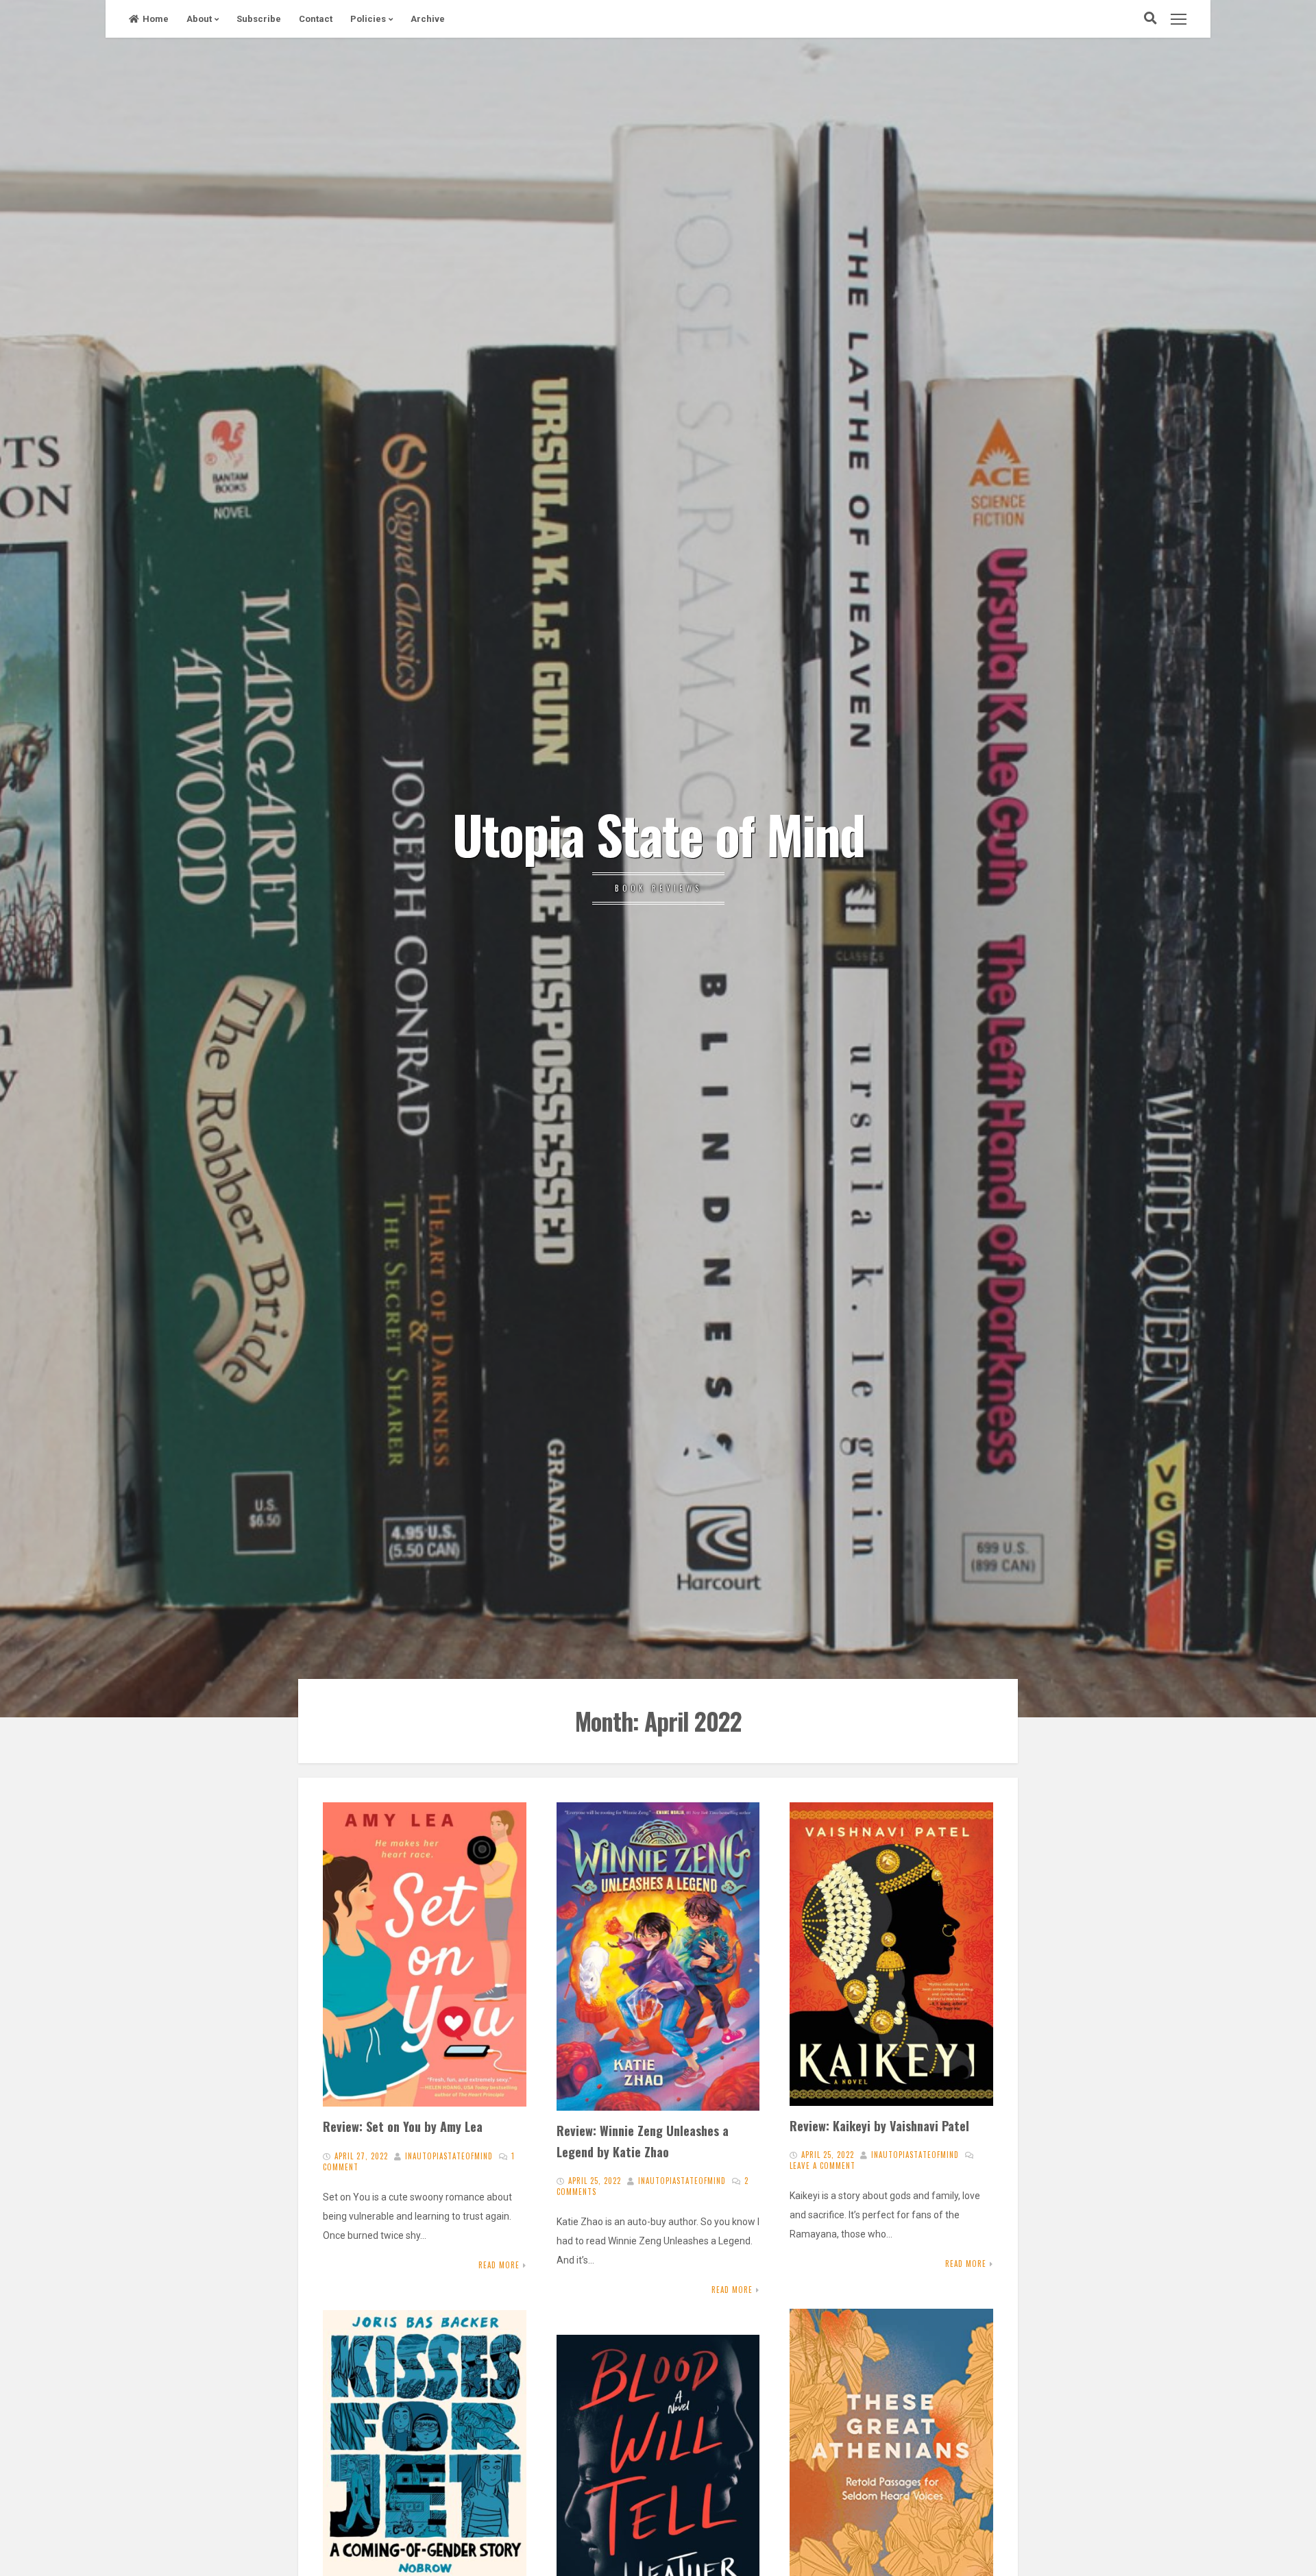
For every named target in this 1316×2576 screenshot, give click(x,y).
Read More (499, 2265)
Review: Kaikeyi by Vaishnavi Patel (879, 2125)
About (199, 19)
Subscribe (259, 19)
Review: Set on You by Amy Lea (403, 2126)
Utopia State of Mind (658, 833)
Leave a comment (822, 2166)
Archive (428, 19)
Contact (316, 19)
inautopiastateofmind (449, 2156)
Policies (368, 19)
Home (156, 19)
